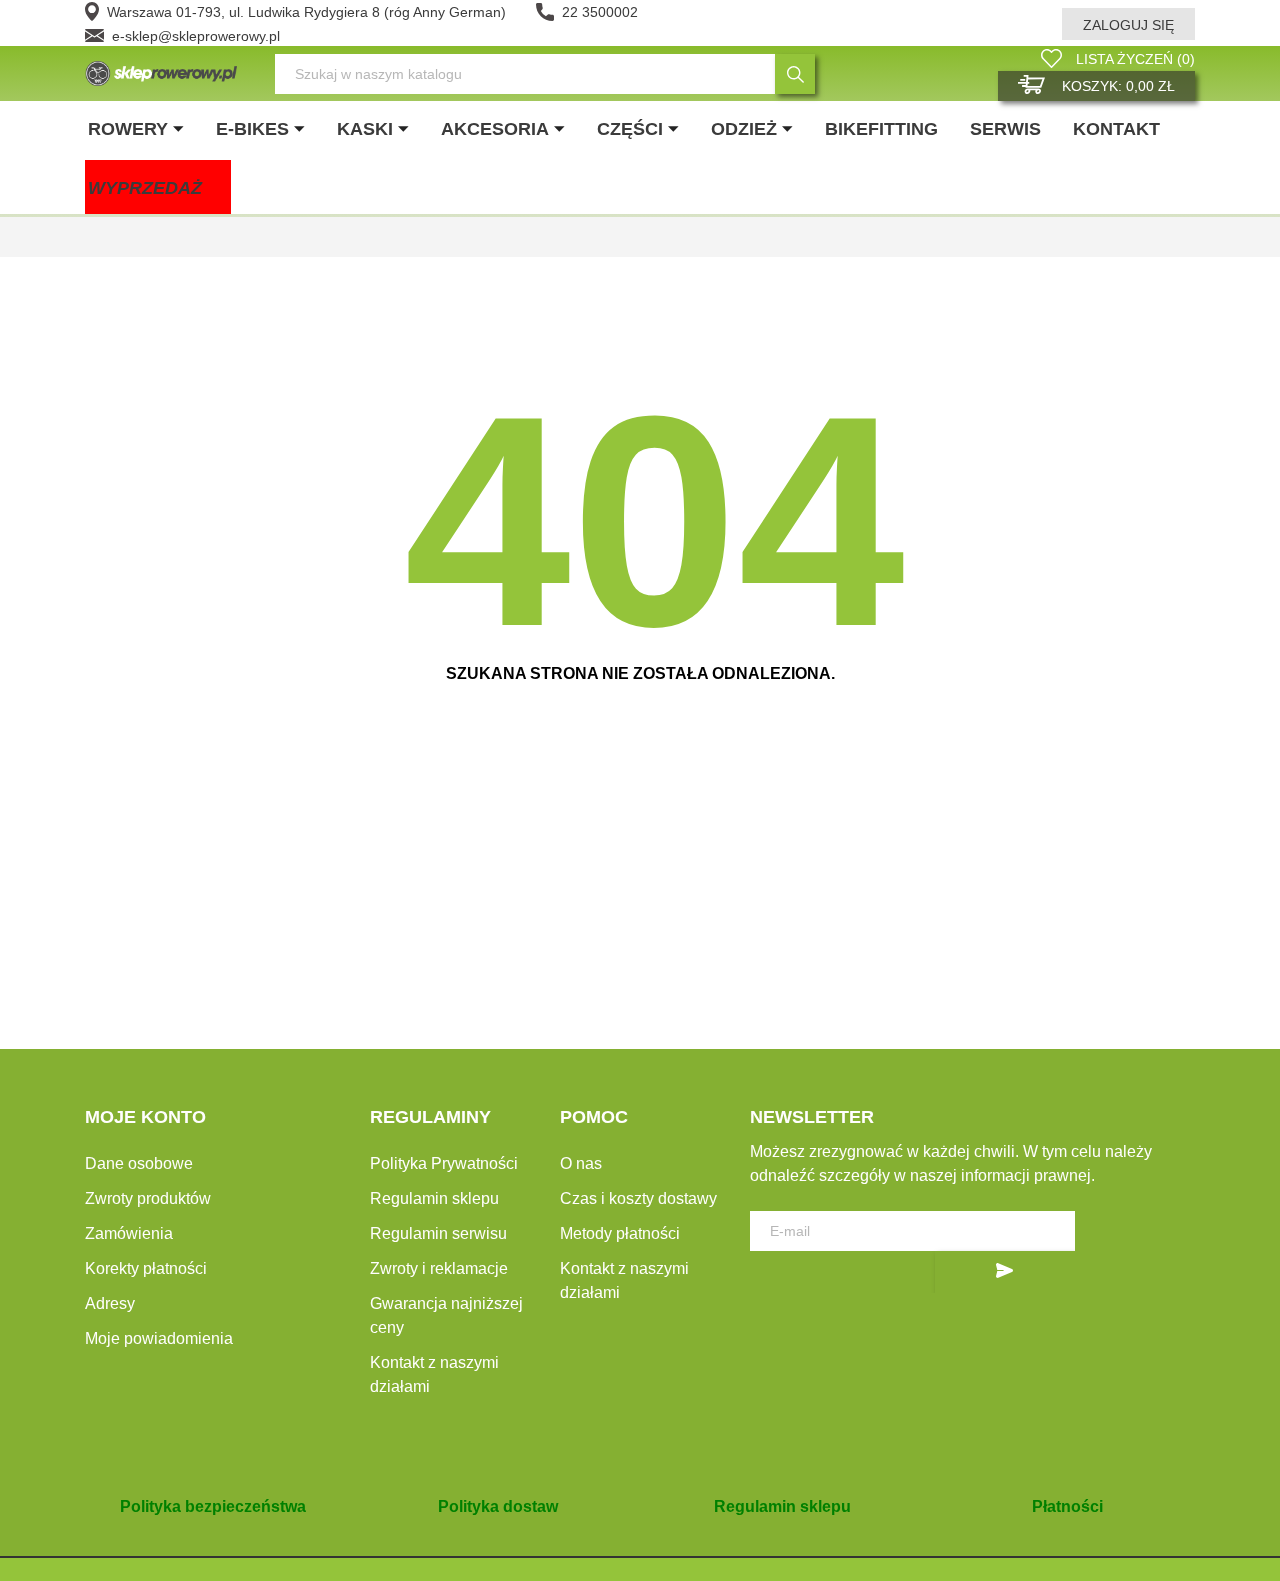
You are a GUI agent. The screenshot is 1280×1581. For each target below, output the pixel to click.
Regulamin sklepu (434, 1198)
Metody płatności (620, 1233)
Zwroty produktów (148, 1198)
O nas (581, 1163)
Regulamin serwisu (438, 1233)
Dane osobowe (139, 1163)
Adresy (110, 1303)
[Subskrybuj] (1005, 1272)
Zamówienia (129, 1233)
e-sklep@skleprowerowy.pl (196, 36)
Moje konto (145, 1117)
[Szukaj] (795, 74)
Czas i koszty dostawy (638, 1198)
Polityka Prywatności (444, 1163)
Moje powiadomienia (159, 1338)
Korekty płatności (146, 1268)
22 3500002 (600, 12)
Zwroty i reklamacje (439, 1268)
